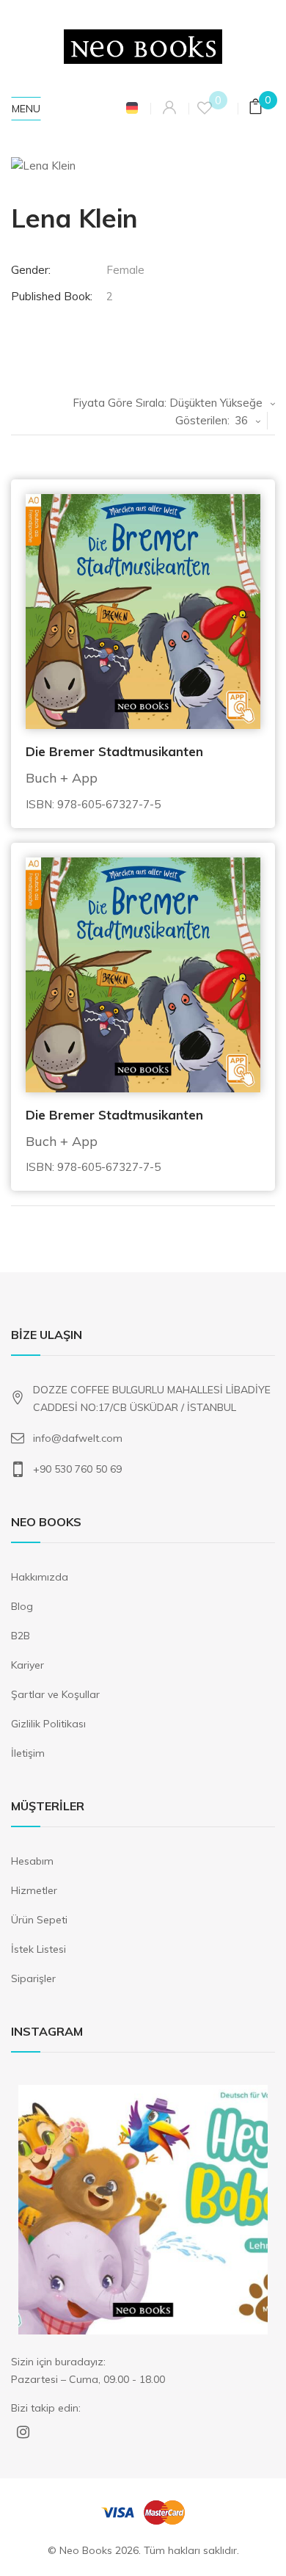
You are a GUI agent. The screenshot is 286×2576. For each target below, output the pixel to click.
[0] (254, 109)
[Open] (143, 2210)
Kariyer (27, 1665)
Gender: (31, 270)
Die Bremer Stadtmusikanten (114, 751)
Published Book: (52, 296)
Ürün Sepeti (39, 1920)
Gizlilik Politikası (48, 1724)
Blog (22, 1606)
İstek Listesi (38, 1949)
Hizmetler (34, 1890)
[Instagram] (249, 2316)
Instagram (23, 2435)
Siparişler (33, 1978)
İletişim (28, 1753)
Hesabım (32, 1861)
